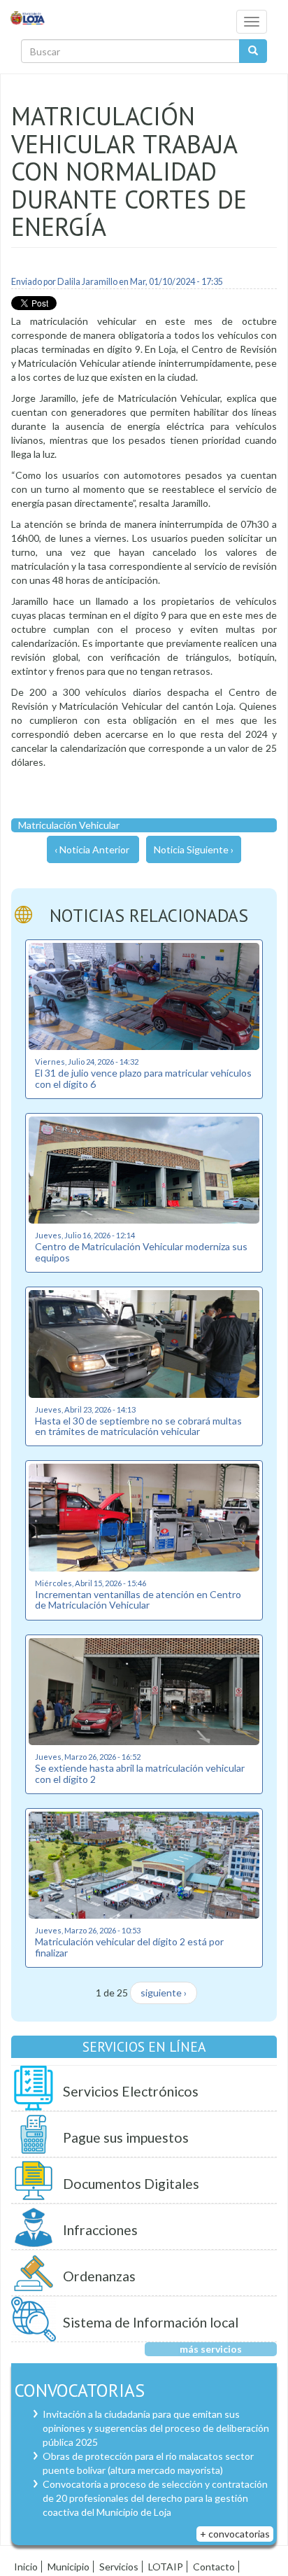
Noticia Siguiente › (194, 849)
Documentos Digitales (131, 2184)
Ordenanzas (99, 2276)
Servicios (119, 2567)
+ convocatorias (235, 2534)
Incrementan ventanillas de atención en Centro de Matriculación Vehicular (138, 1599)
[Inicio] (28, 17)
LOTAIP (166, 2567)
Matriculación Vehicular (69, 825)
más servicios (211, 2349)
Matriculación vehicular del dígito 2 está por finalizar (129, 1947)
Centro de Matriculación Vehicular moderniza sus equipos (141, 1252)
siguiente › (164, 1993)
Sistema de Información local (151, 2322)
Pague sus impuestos (126, 2137)
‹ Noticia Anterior (92, 849)
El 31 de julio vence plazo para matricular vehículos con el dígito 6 (143, 1078)
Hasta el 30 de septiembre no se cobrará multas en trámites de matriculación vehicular (138, 1426)
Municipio (69, 2567)
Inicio (26, 2567)
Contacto (214, 2567)
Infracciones (100, 2230)
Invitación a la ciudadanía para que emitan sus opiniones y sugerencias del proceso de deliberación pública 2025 (156, 2428)
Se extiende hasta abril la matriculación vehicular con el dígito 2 (140, 1773)
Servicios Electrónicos (131, 2091)
